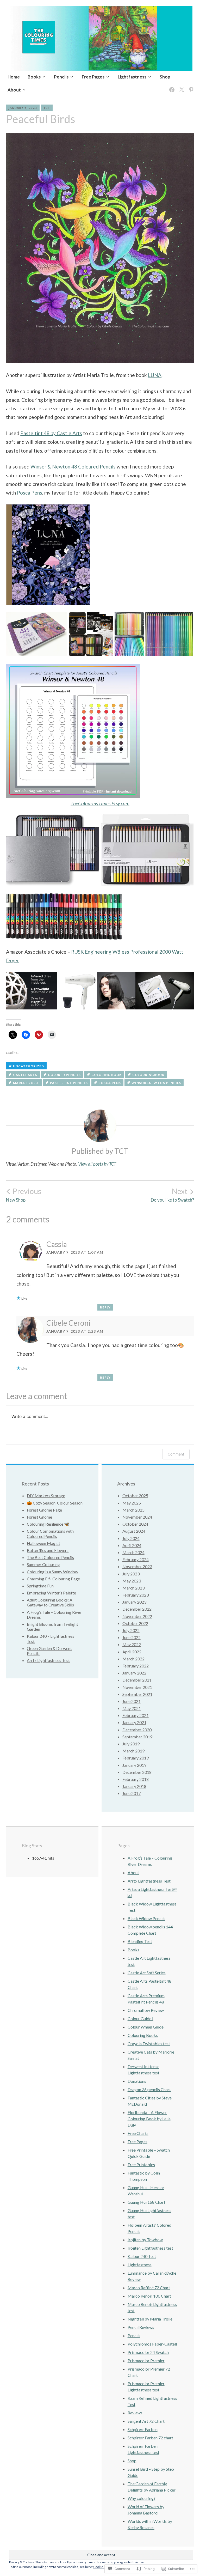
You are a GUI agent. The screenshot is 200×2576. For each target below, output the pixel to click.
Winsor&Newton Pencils (156, 1083)
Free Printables (141, 2164)
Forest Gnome (39, 1517)
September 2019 (137, 1737)
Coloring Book (107, 1075)
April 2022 (132, 1652)
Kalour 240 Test (142, 2256)
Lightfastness (132, 77)
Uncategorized (29, 1066)
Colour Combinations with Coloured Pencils (50, 1533)
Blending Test (140, 1941)
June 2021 (132, 1701)
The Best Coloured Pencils (50, 1557)
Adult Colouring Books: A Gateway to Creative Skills (50, 1602)
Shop (165, 77)
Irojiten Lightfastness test (150, 2248)
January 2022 (134, 1673)
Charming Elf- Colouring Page (53, 1579)
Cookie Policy (103, 2567)
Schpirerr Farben (143, 2429)
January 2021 (134, 1722)
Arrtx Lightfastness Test (48, 1660)
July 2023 (131, 1574)
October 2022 (135, 1623)
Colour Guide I (140, 2018)
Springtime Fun (40, 1586)
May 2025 (132, 1503)
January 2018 (134, 1786)
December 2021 (137, 1680)
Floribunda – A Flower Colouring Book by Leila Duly (149, 2119)
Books (34, 77)
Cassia (57, 1244)
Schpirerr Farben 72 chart (150, 2438)
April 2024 (132, 1545)
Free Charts (138, 2133)
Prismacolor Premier (146, 2361)
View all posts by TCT (97, 1164)
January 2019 (134, 1765)
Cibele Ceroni (68, 1323)
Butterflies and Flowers (48, 1550)
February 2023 (136, 1595)
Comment (176, 1454)
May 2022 (132, 1644)
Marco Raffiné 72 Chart (149, 2288)
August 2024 (134, 1531)
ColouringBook (148, 1075)
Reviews (135, 2413)
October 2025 (135, 1496)
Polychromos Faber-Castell (152, 2344)
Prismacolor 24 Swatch (148, 2352)
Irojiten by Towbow (145, 2240)
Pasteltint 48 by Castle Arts (51, 433)
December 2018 (137, 1772)
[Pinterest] (190, 86)
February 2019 (136, 1758)
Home (14, 77)
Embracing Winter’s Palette (51, 1593)
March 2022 (133, 1659)
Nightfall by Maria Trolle (150, 2319)
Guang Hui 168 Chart (146, 2202)
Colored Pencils (64, 1075)
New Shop (24, 1195)
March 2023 (133, 1588)
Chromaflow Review (146, 2010)
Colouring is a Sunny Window (52, 1572)
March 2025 (133, 1510)
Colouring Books (143, 2035)
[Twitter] (181, 86)
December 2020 (137, 1730)
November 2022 (137, 1616)
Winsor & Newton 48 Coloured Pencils (73, 467)
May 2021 (132, 1708)
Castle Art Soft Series (147, 1973)
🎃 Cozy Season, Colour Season (55, 1503)
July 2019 (131, 1744)
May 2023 (132, 1581)
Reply (105, 1307)
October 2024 (135, 1524)
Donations (137, 2081)
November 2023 (137, 1566)
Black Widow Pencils (146, 1918)
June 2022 (132, 1637)
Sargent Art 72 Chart (146, 2421)
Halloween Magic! (43, 1543)
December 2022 (137, 1609)
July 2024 (131, 1538)
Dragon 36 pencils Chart (149, 2089)
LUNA (155, 375)
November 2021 (137, 1687)
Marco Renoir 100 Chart (149, 2296)
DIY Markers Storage (46, 1496)
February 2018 (136, 1779)
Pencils (61, 77)
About (14, 90)
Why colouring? (142, 2498)
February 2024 (136, 1559)
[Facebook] (171, 86)
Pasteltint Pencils (69, 1083)
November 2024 (137, 1517)
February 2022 (136, 1666)
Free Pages (93, 77)
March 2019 (133, 1751)
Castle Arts (25, 1075)
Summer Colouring (43, 1564)
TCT (47, 108)
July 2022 (131, 1630)
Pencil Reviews (141, 2327)
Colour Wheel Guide (146, 2027)
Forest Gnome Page (44, 1510)
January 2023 (134, 1602)
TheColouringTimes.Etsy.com (100, 803)
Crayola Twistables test (149, 2044)
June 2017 (132, 1793)
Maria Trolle (26, 1083)
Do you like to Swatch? (172, 1195)
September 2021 (137, 1694)
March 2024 (133, 1552)
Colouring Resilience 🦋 (48, 1524)
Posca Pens (30, 493)
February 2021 (136, 1715)
